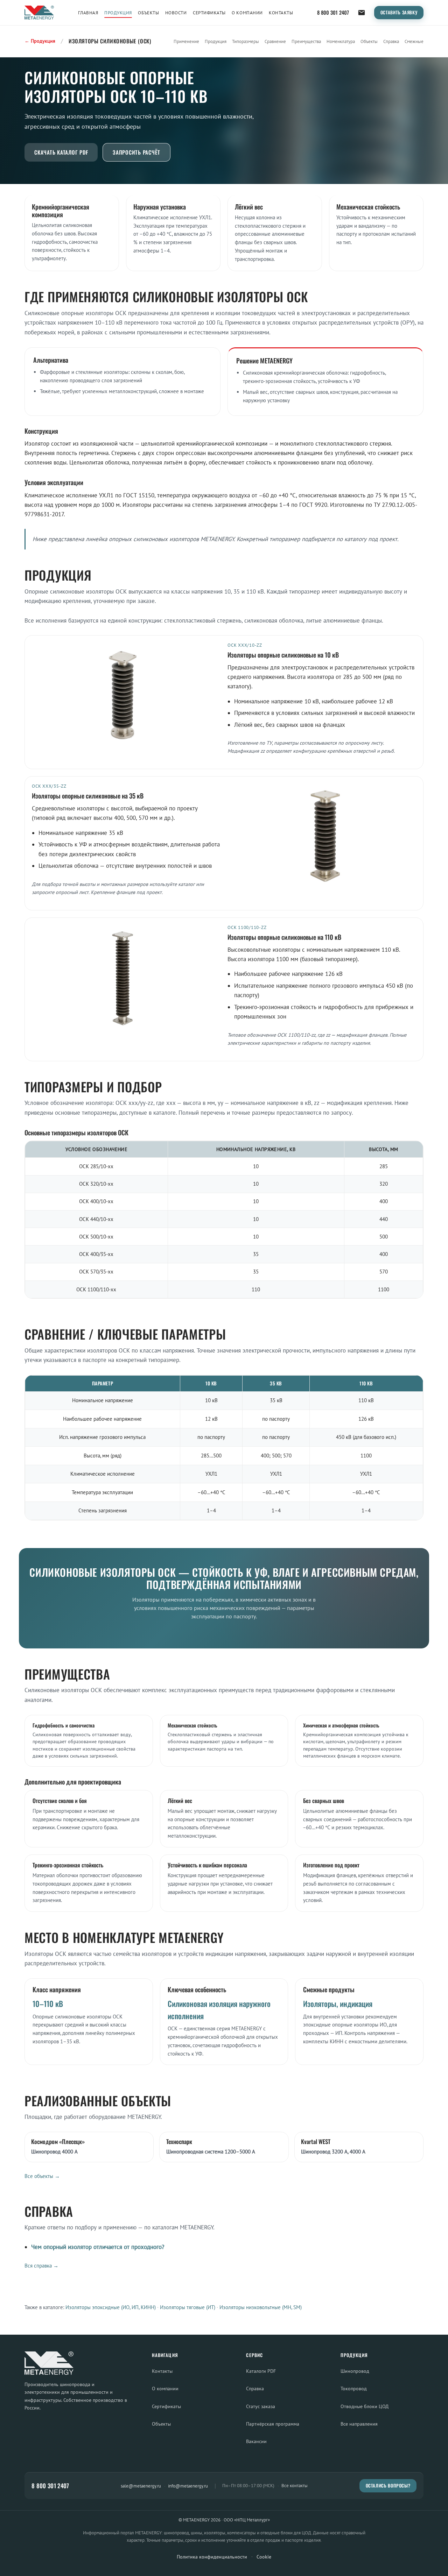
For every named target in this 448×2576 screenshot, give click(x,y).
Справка (391, 41)
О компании (247, 13)
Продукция (118, 13)
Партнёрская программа (273, 2424)
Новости (176, 13)
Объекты (148, 13)
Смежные (414, 41)
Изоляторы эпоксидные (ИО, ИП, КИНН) (111, 2307)
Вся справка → (41, 2266)
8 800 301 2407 (333, 12)
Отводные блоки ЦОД (365, 2406)
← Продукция (40, 41)
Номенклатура (341, 41)
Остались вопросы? (388, 2486)
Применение (186, 41)
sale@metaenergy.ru (141, 2486)
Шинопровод (355, 2371)
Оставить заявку (399, 12)
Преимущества (306, 41)
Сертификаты (209, 13)
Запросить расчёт (136, 152)
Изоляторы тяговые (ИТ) (188, 2307)
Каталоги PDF (261, 2371)
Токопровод (354, 2388)
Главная (88, 13)
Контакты (281, 13)
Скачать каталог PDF (61, 152)
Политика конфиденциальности (212, 2557)
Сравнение (275, 41)
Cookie (264, 2557)
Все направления (359, 2424)
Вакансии (256, 2441)
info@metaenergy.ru (188, 2486)
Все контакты (295, 2486)
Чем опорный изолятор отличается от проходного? (98, 2247)
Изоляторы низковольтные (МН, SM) (261, 2307)
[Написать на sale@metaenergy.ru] (362, 13)
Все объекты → (42, 2176)
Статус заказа (261, 2406)
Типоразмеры (246, 41)
